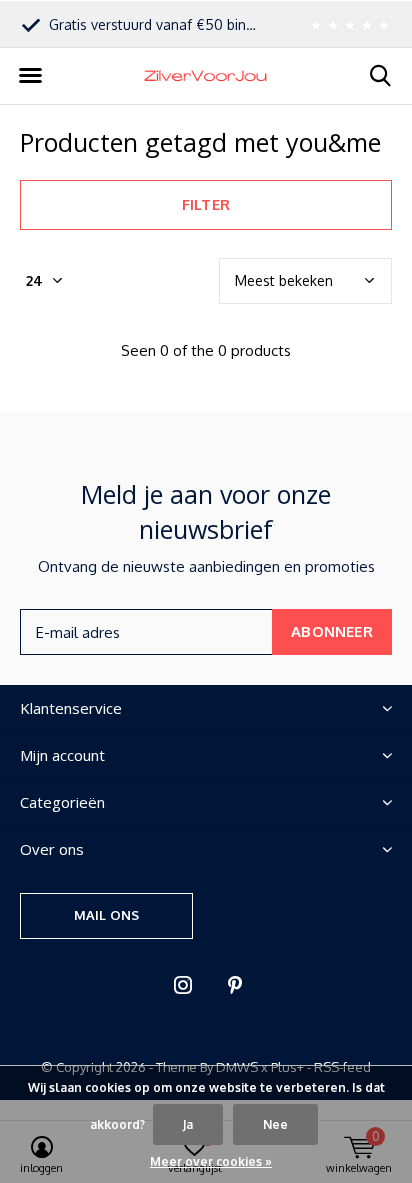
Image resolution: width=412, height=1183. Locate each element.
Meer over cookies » (211, 1161)
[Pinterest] (235, 985)
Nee (275, 1124)
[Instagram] (183, 985)
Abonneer (332, 631)
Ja (188, 1124)
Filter (206, 204)
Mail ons (106, 915)
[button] (30, 76)
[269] (347, 24)
